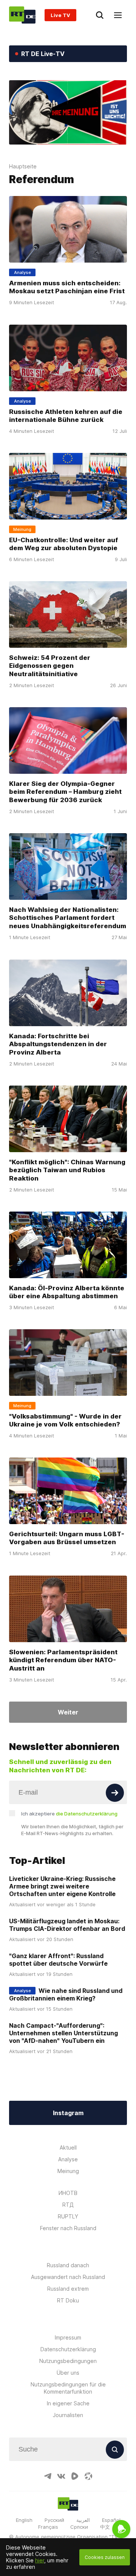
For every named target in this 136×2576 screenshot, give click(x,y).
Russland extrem (68, 2289)
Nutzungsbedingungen (68, 2361)
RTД (68, 2205)
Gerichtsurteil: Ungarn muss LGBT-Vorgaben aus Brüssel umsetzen (67, 1538)
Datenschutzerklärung (68, 2349)
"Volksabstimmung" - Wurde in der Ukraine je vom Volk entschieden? (65, 1420)
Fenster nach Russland (68, 2228)
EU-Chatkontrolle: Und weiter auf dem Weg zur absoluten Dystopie (63, 544)
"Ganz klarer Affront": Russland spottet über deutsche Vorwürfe (58, 1960)
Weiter (68, 1712)
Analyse (68, 2159)
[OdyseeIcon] (88, 2476)
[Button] (115, 1793)
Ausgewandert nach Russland (68, 2277)
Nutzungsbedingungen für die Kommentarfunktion (68, 2388)
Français (48, 2527)
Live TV (60, 15)
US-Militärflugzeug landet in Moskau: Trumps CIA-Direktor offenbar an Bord (67, 1925)
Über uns (68, 2373)
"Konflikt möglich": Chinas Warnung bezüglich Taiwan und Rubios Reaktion (67, 1170)
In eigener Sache (68, 2403)
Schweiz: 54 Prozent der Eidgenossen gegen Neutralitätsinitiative (50, 666)
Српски (79, 2527)
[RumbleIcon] (75, 2476)
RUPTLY (68, 2216)
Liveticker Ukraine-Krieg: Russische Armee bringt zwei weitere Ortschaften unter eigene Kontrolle (62, 1886)
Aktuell (68, 2147)
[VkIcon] (61, 2476)
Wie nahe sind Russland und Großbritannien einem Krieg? (66, 1994)
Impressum (68, 2337)
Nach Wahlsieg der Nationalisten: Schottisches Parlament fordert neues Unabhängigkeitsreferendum (68, 918)
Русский (54, 2520)
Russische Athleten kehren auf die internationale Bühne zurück (66, 415)
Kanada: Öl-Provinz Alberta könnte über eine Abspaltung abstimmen (67, 1292)
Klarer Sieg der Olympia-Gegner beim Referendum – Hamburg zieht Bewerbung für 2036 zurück (65, 792)
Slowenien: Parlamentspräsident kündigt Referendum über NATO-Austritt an (63, 1660)
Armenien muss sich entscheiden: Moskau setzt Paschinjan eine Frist (67, 287)
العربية (83, 2520)
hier (40, 2560)
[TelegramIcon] (48, 2476)
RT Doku (68, 2300)
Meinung (68, 2171)
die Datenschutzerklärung (87, 1814)
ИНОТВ (68, 2193)
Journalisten (68, 2415)
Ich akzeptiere (69, 1814)
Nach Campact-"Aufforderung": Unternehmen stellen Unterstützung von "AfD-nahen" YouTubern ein (63, 2033)
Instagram (68, 2113)
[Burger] (118, 15)
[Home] (22, 15)
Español (111, 2520)
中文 (105, 2527)
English (24, 2520)
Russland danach (68, 2265)
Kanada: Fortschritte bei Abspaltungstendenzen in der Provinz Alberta (58, 1044)
